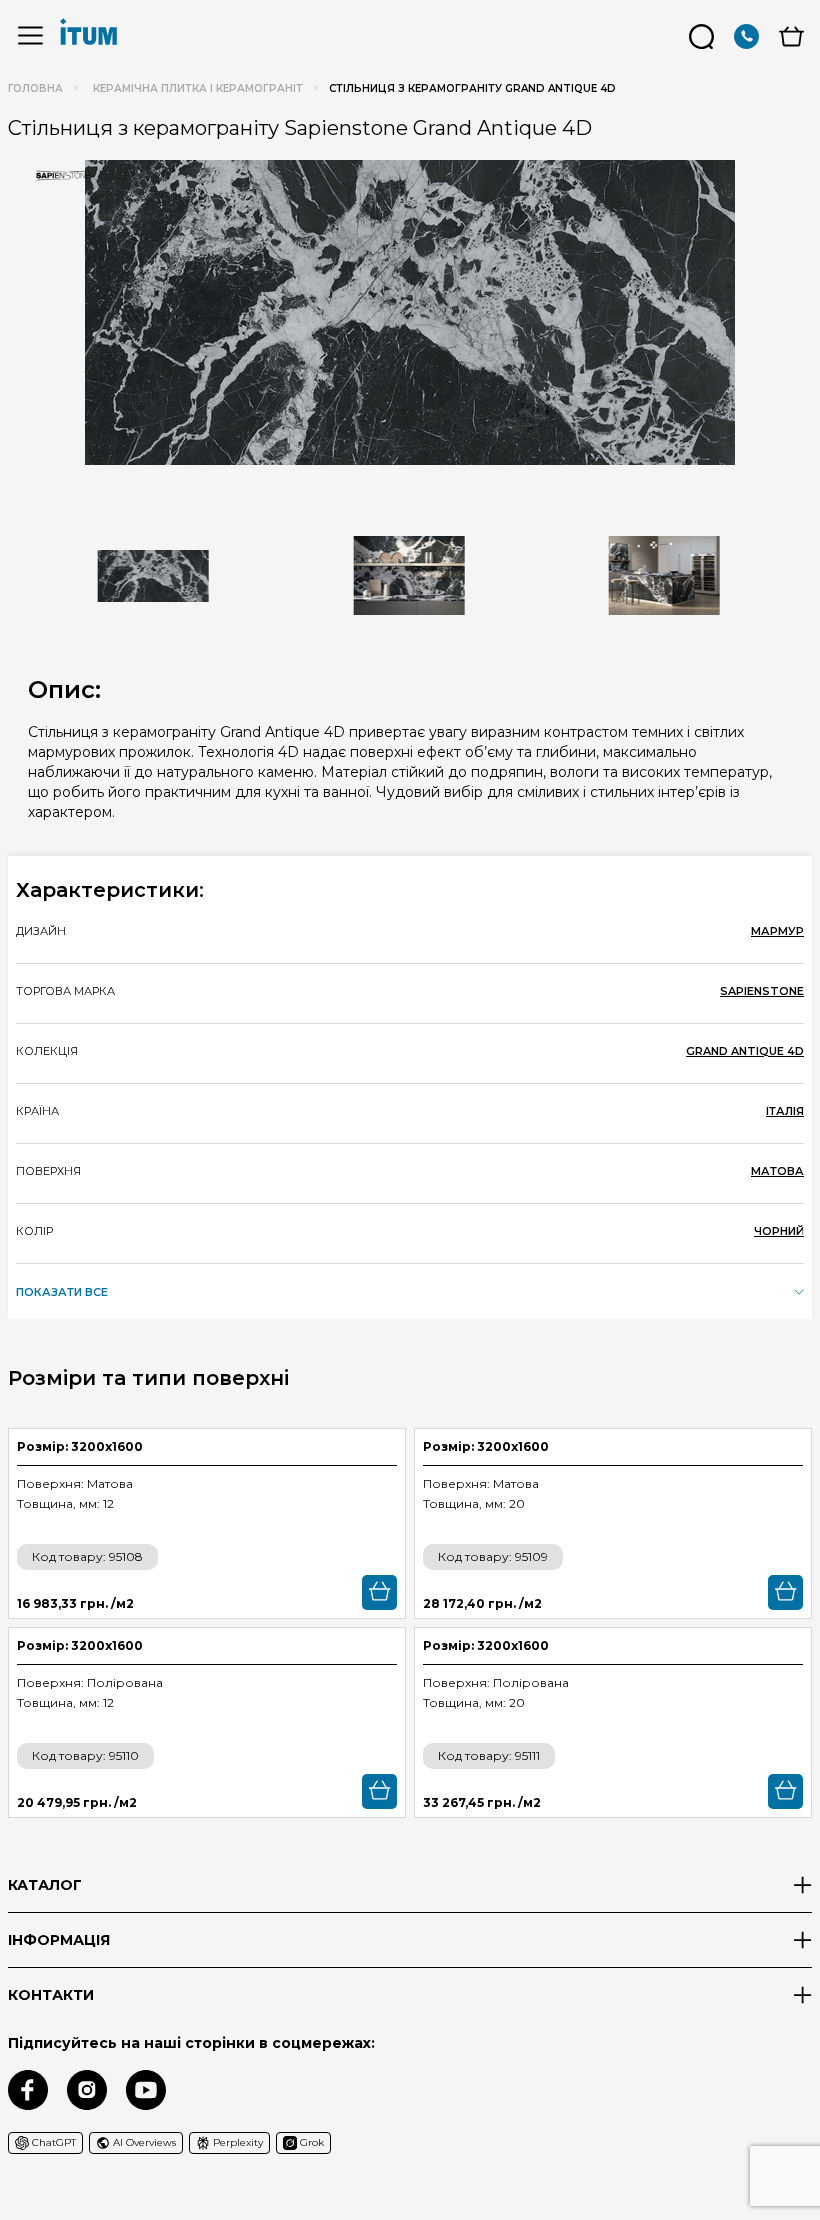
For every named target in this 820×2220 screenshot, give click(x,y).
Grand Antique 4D (745, 1051)
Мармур (777, 931)
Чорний (779, 1231)
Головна (35, 88)
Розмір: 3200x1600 (80, 1446)
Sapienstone (762, 991)
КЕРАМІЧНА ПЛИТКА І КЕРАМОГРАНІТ (198, 88)
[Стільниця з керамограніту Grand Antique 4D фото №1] (410, 312)
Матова (777, 1171)
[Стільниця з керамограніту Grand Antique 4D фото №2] (409, 576)
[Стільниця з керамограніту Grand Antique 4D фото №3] (664, 576)
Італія (785, 1111)
